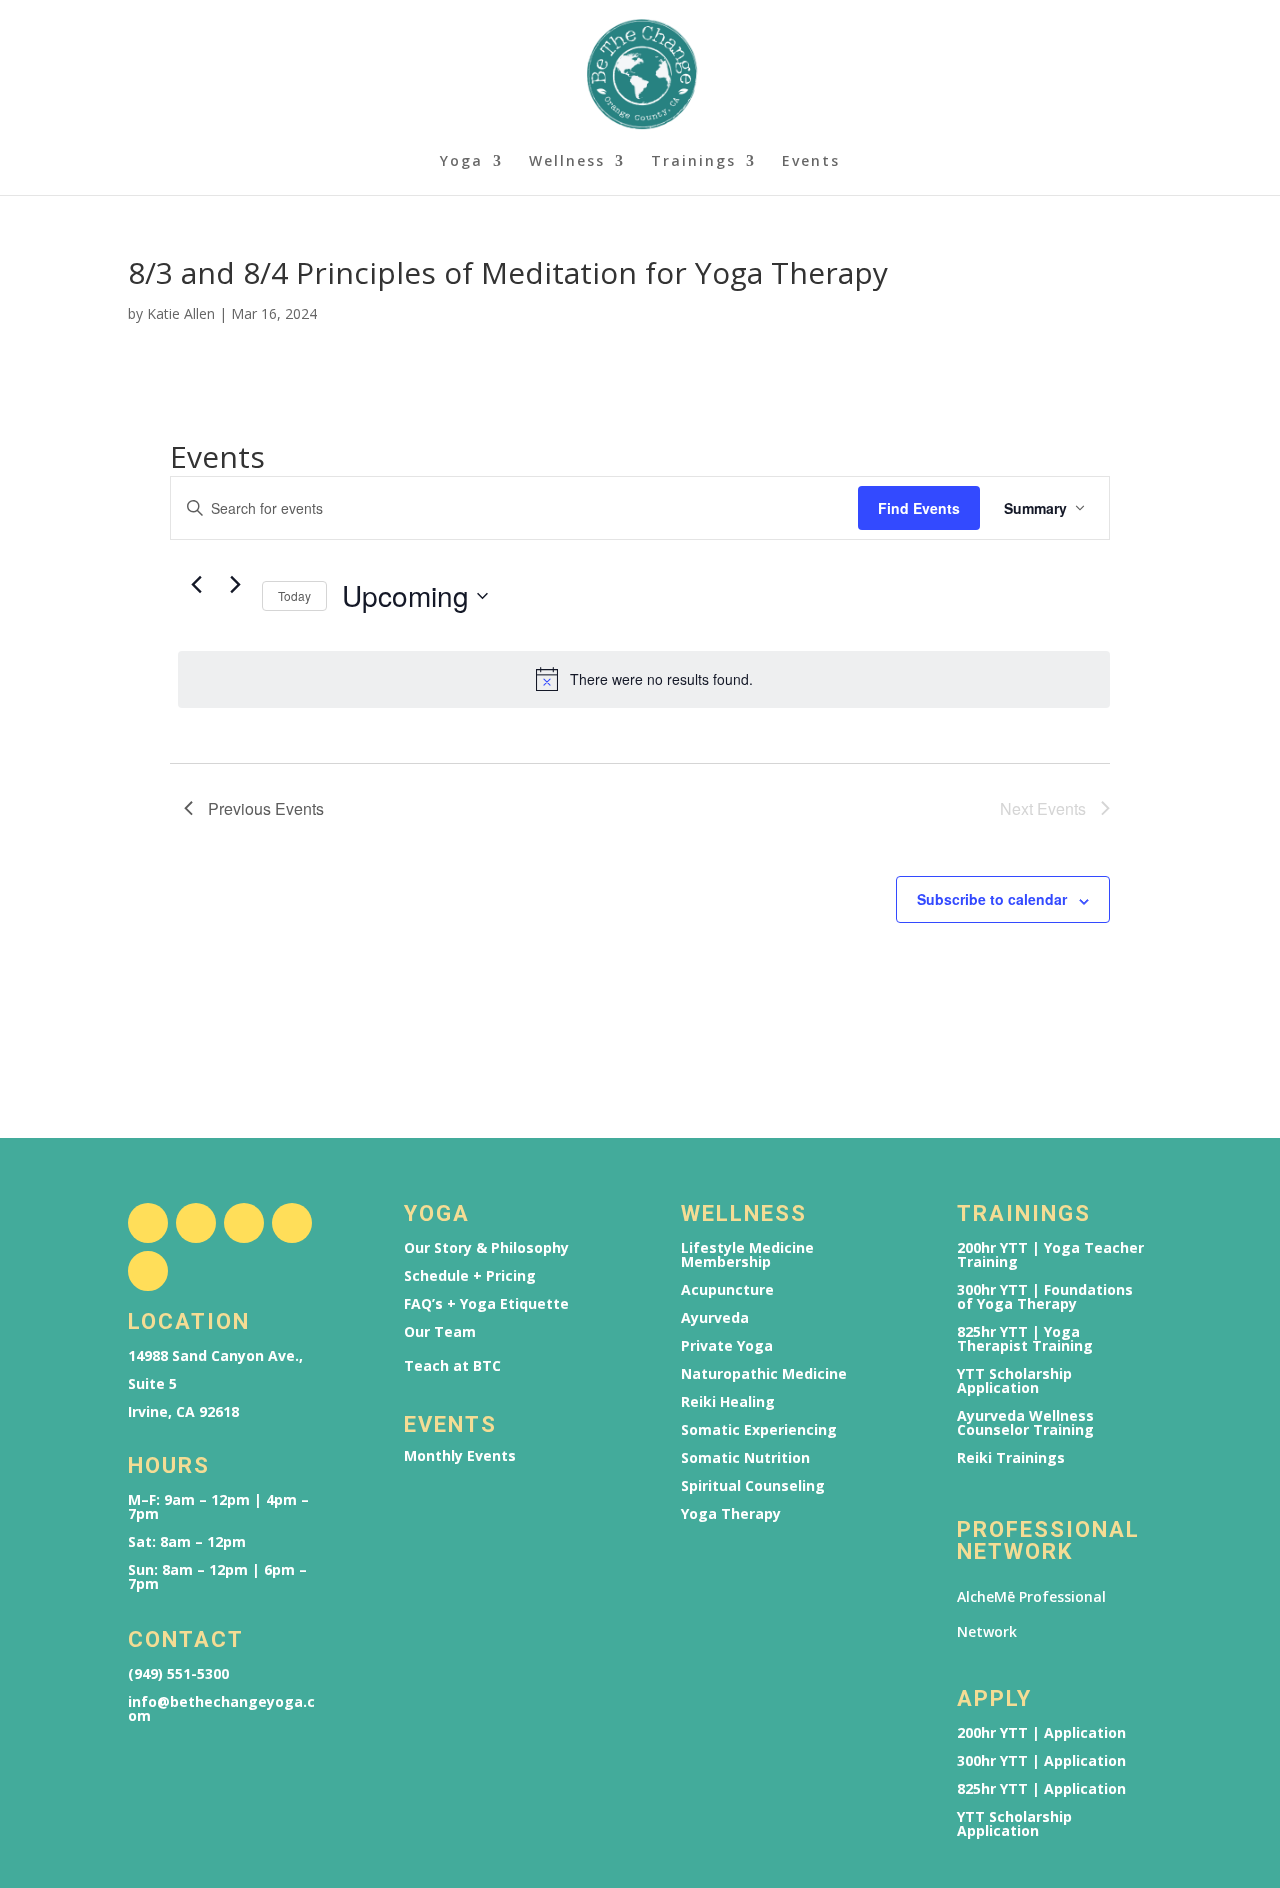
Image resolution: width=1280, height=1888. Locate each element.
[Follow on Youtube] (292, 1223)
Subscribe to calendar (992, 899)
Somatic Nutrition (745, 1458)
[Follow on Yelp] (148, 1271)
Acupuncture (727, 1290)
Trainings (693, 162)
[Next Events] (235, 584)
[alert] (644, 679)
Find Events (919, 508)
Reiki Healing (728, 1402)
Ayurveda (715, 1318)
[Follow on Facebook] (148, 1223)
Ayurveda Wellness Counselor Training (1025, 1423)
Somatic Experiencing (759, 1430)
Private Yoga (727, 1346)
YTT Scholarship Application (1014, 1381)
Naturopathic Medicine (764, 1374)
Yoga (461, 162)
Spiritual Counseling (753, 1486)
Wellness (567, 162)
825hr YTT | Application (1041, 1789)
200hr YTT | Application (1041, 1733)
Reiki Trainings (1011, 1458)
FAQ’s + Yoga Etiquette (486, 1304)
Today (294, 595)
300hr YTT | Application (1041, 1761)
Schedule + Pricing (470, 1276)
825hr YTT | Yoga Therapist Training (1025, 1339)
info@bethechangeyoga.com (221, 1709)
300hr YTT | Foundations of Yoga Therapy (1045, 1297)
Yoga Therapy (731, 1514)
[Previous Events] (196, 584)
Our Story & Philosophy (486, 1248)
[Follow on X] (244, 1223)
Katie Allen (181, 313)
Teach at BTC (452, 1366)
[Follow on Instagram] (196, 1223)
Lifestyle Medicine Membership (747, 1255)
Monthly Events (460, 1456)
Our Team (440, 1332)
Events (811, 162)
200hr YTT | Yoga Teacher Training (1050, 1255)
